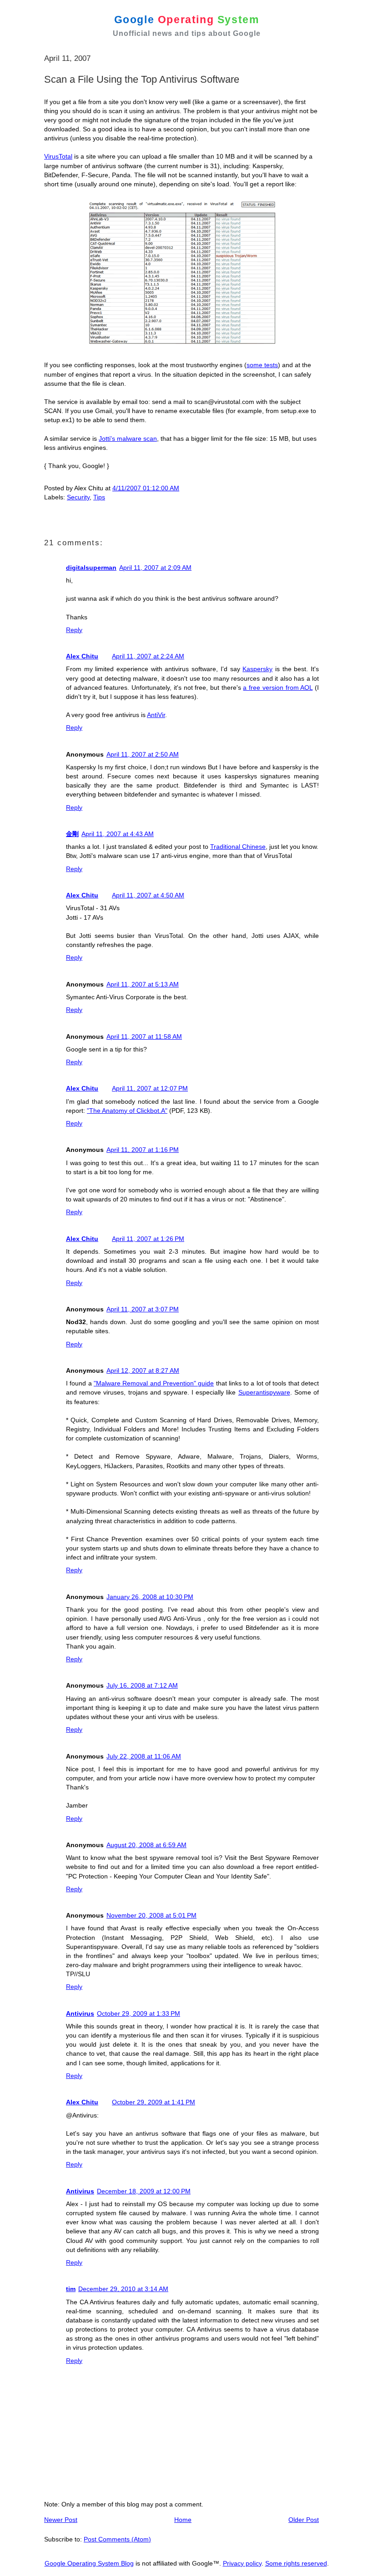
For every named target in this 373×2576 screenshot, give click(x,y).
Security (78, 497)
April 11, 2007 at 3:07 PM (143, 1309)
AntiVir (156, 715)
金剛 (72, 834)
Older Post (304, 2520)
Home (183, 2520)
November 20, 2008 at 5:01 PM (151, 1915)
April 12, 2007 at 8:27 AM (143, 1370)
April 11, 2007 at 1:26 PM (148, 1239)
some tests (262, 365)
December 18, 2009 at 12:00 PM (144, 2191)
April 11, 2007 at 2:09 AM (155, 568)
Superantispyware (264, 1392)
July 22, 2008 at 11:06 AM (144, 1756)
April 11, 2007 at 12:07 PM (150, 1088)
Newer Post (61, 2520)
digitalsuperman (91, 568)
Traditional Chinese (238, 847)
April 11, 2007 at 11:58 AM (144, 1036)
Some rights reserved (296, 2563)
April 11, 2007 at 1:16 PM (143, 1150)
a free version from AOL (278, 688)
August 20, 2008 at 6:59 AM (146, 1845)
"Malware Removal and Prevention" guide (154, 1383)
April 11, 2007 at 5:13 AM (143, 984)
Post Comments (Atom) (117, 2539)
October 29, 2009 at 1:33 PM (139, 2013)
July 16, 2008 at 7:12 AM (142, 1685)
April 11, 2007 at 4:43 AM (118, 834)
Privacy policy (242, 2563)
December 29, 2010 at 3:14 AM (123, 2289)
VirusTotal (58, 156)
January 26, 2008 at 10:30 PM (150, 1597)
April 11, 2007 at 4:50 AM (148, 895)
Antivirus (80, 2013)
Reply (74, 630)
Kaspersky (257, 669)
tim (71, 2289)
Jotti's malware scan (128, 438)
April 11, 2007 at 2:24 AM (148, 656)
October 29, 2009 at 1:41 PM (154, 2102)
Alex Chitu (82, 656)
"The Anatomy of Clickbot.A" (127, 1111)
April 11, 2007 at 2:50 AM (143, 754)
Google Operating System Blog (89, 2563)
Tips (99, 497)
